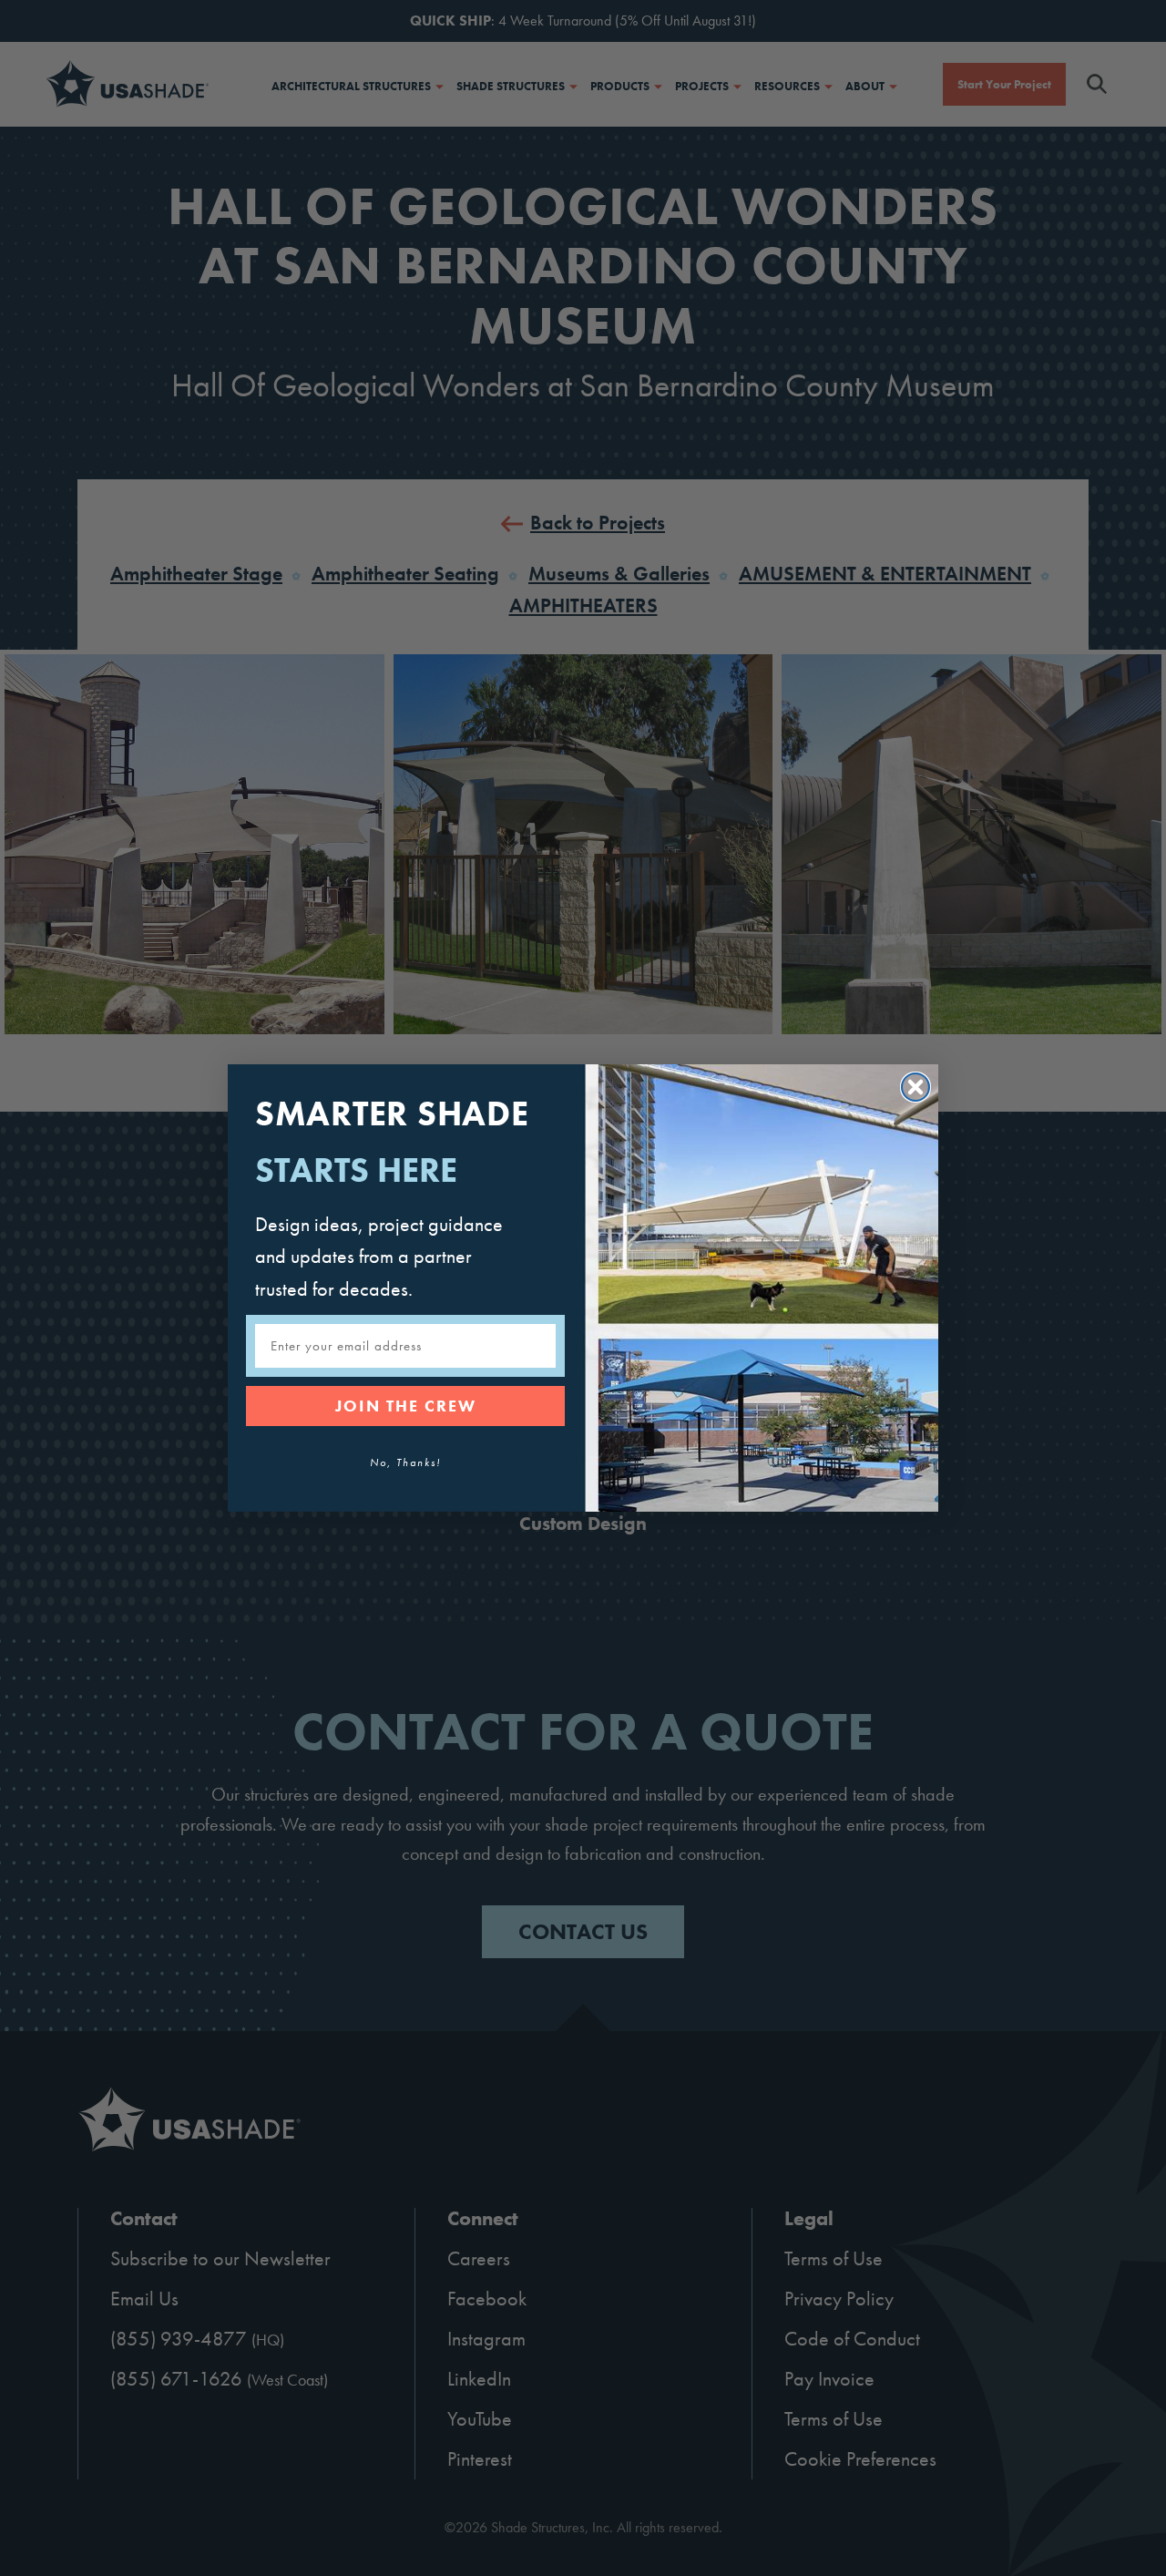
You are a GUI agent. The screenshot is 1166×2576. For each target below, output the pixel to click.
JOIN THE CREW (406, 1406)
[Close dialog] (915, 1087)
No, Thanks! (405, 1462)
